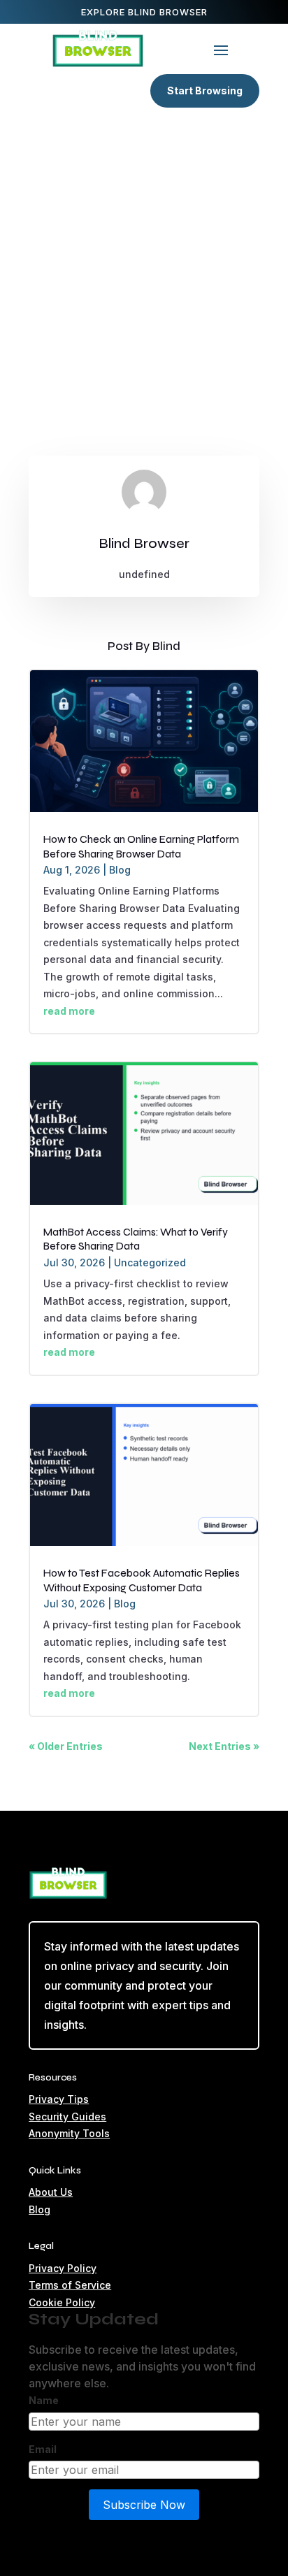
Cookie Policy (62, 2302)
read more (69, 1011)
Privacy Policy (63, 2268)
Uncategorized (150, 1262)
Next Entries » (224, 1746)
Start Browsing (205, 91)
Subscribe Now (144, 2505)
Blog (120, 870)
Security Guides (67, 2116)
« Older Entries (66, 1746)
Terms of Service (70, 2285)
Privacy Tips (59, 2099)
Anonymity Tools (69, 2133)
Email (43, 2449)
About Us (51, 2192)
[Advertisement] (144, 270)
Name (44, 2400)
